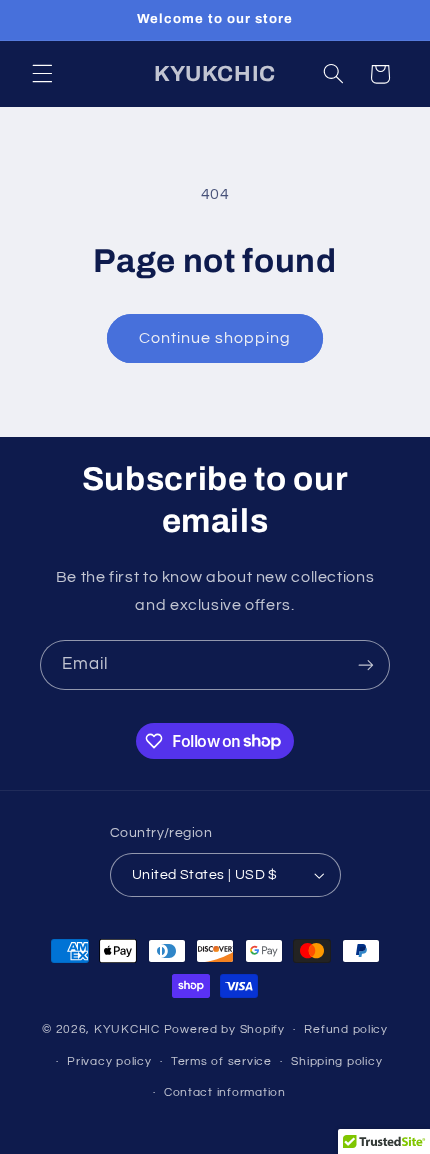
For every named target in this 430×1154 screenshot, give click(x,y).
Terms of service (221, 1061)
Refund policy (346, 1029)
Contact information (225, 1092)
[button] (42, 74)
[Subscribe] (366, 664)
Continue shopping (215, 338)
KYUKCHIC (129, 1029)
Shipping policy (336, 1061)
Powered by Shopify (224, 1029)
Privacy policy (109, 1061)
